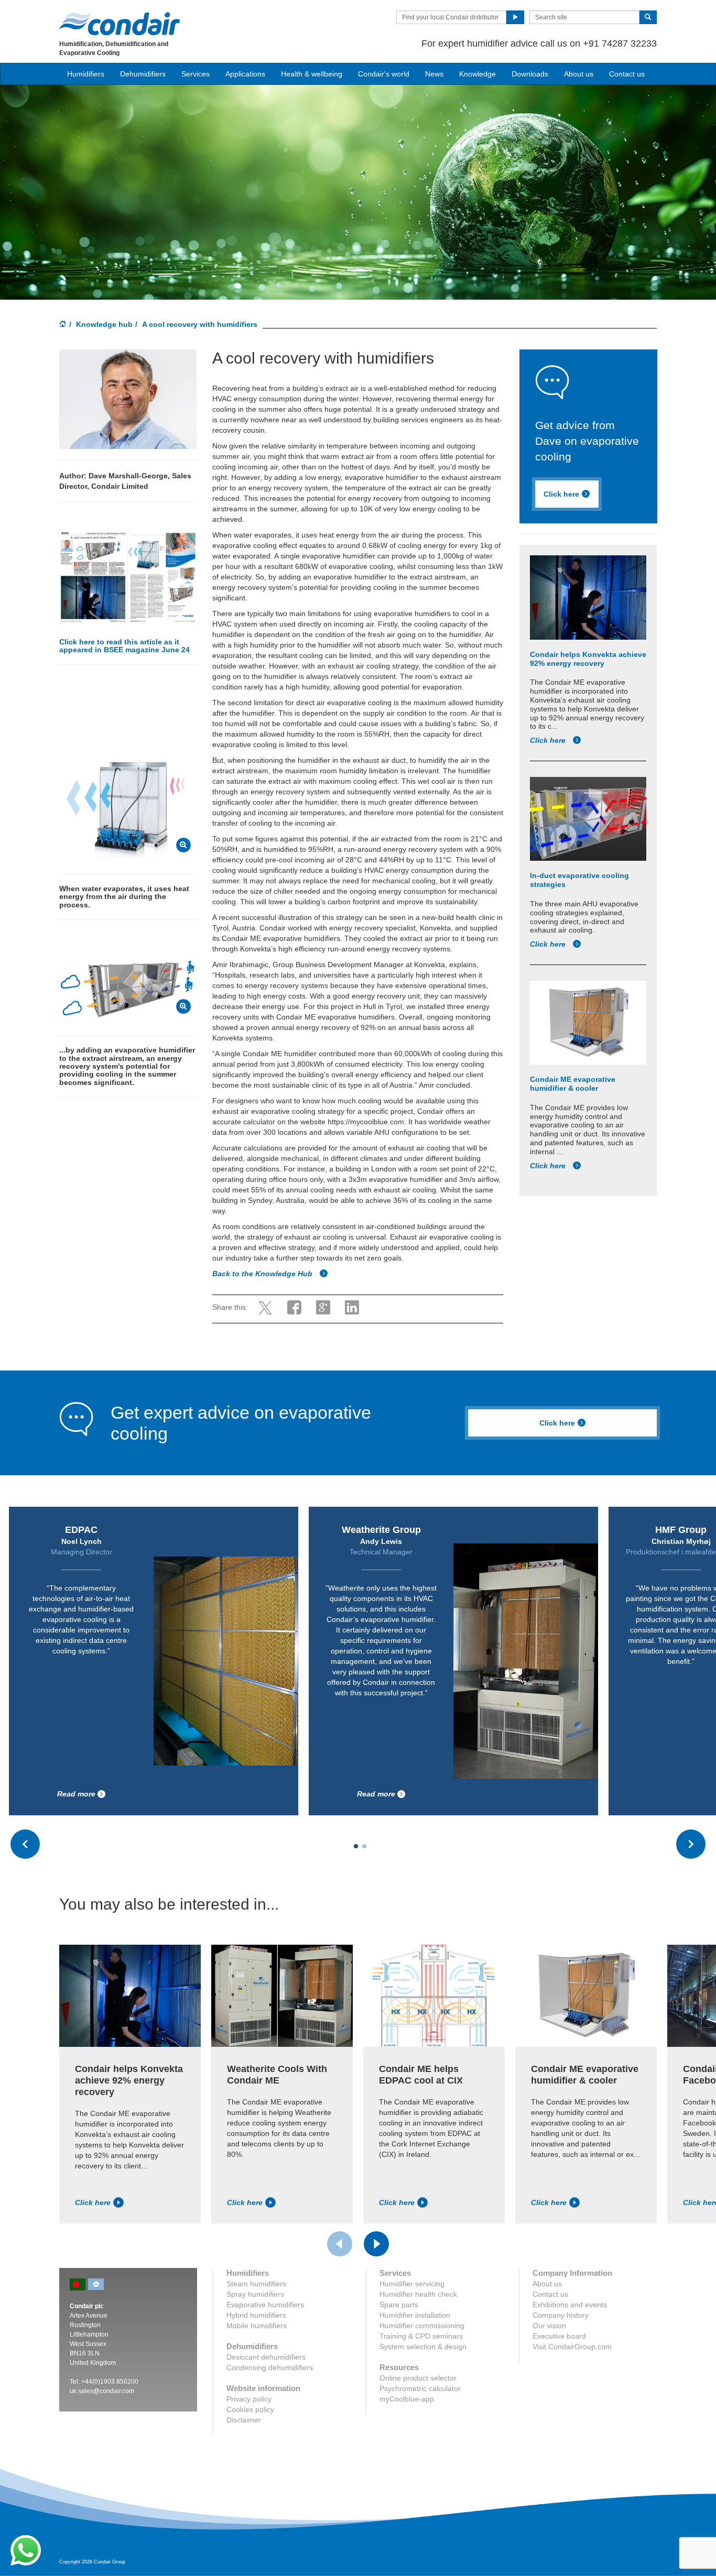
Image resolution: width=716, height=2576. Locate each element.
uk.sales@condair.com (102, 2391)
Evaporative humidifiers (265, 2305)
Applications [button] (245, 74)
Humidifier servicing (412, 2284)
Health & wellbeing (312, 74)
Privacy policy (249, 2399)
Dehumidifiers (143, 74)
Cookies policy (250, 2409)
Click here (561, 494)
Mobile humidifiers (257, 2326)
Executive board (559, 2336)
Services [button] (196, 74)
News (434, 74)
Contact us (627, 74)
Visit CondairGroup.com (572, 2347)
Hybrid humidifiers (256, 2315)
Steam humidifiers (256, 2284)
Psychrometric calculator (420, 2388)
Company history (561, 2315)
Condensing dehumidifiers (270, 2367)
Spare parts (399, 2305)
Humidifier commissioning (422, 2326)
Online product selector (418, 2378)
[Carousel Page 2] (364, 1846)
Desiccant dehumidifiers (266, 2357)
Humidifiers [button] (86, 74)
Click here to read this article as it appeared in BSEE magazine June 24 (124, 646)
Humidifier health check (418, 2294)
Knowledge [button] (478, 74)
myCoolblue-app (407, 2399)
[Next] (376, 2244)
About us (579, 74)
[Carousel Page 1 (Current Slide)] (356, 1846)
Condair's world (384, 74)
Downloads (530, 74)
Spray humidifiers (255, 2294)
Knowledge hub (104, 324)
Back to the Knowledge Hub (263, 1274)
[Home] (63, 325)
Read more (76, 1794)
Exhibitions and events (570, 2305)
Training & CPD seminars (421, 2336)
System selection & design (423, 2347)
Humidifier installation (415, 2315)
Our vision (549, 2326)
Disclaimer (244, 2420)
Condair (120, 24)
